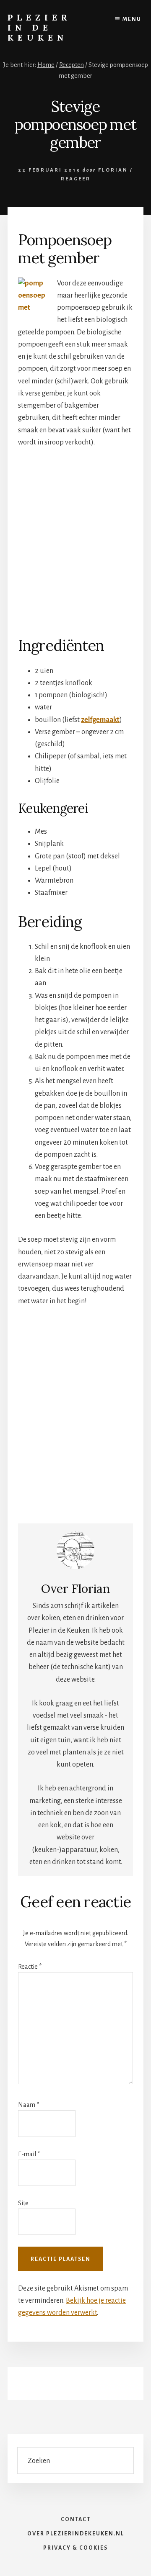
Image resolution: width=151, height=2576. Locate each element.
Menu (132, 19)
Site (23, 2203)
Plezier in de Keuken (39, 27)
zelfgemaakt (100, 720)
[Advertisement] (75, 536)
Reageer (76, 179)
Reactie (30, 1967)
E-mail (29, 2154)
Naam (29, 2105)
